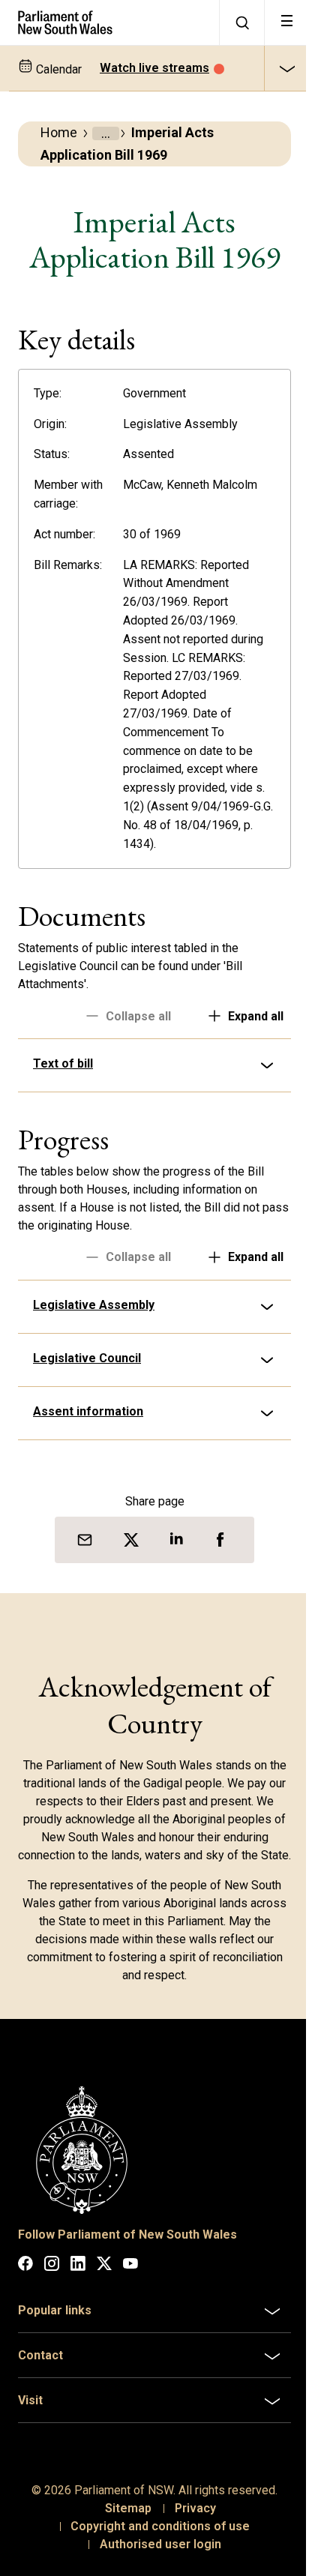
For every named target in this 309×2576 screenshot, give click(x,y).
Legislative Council (87, 1358)
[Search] (241, 22)
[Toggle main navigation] (286, 22)
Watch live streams (154, 68)
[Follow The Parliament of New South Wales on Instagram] (52, 2279)
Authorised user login (154, 2557)
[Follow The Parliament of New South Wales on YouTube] (130, 2279)
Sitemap (122, 2521)
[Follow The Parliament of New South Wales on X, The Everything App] (104, 2279)
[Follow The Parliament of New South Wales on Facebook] (25, 2279)
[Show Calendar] (286, 68)
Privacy (189, 2521)
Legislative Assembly (94, 1305)
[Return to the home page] (109, 22)
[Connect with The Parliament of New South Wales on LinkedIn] (78, 2279)
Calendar (57, 69)
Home (59, 132)
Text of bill (63, 1063)
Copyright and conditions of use (155, 2539)
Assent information (88, 1411)
